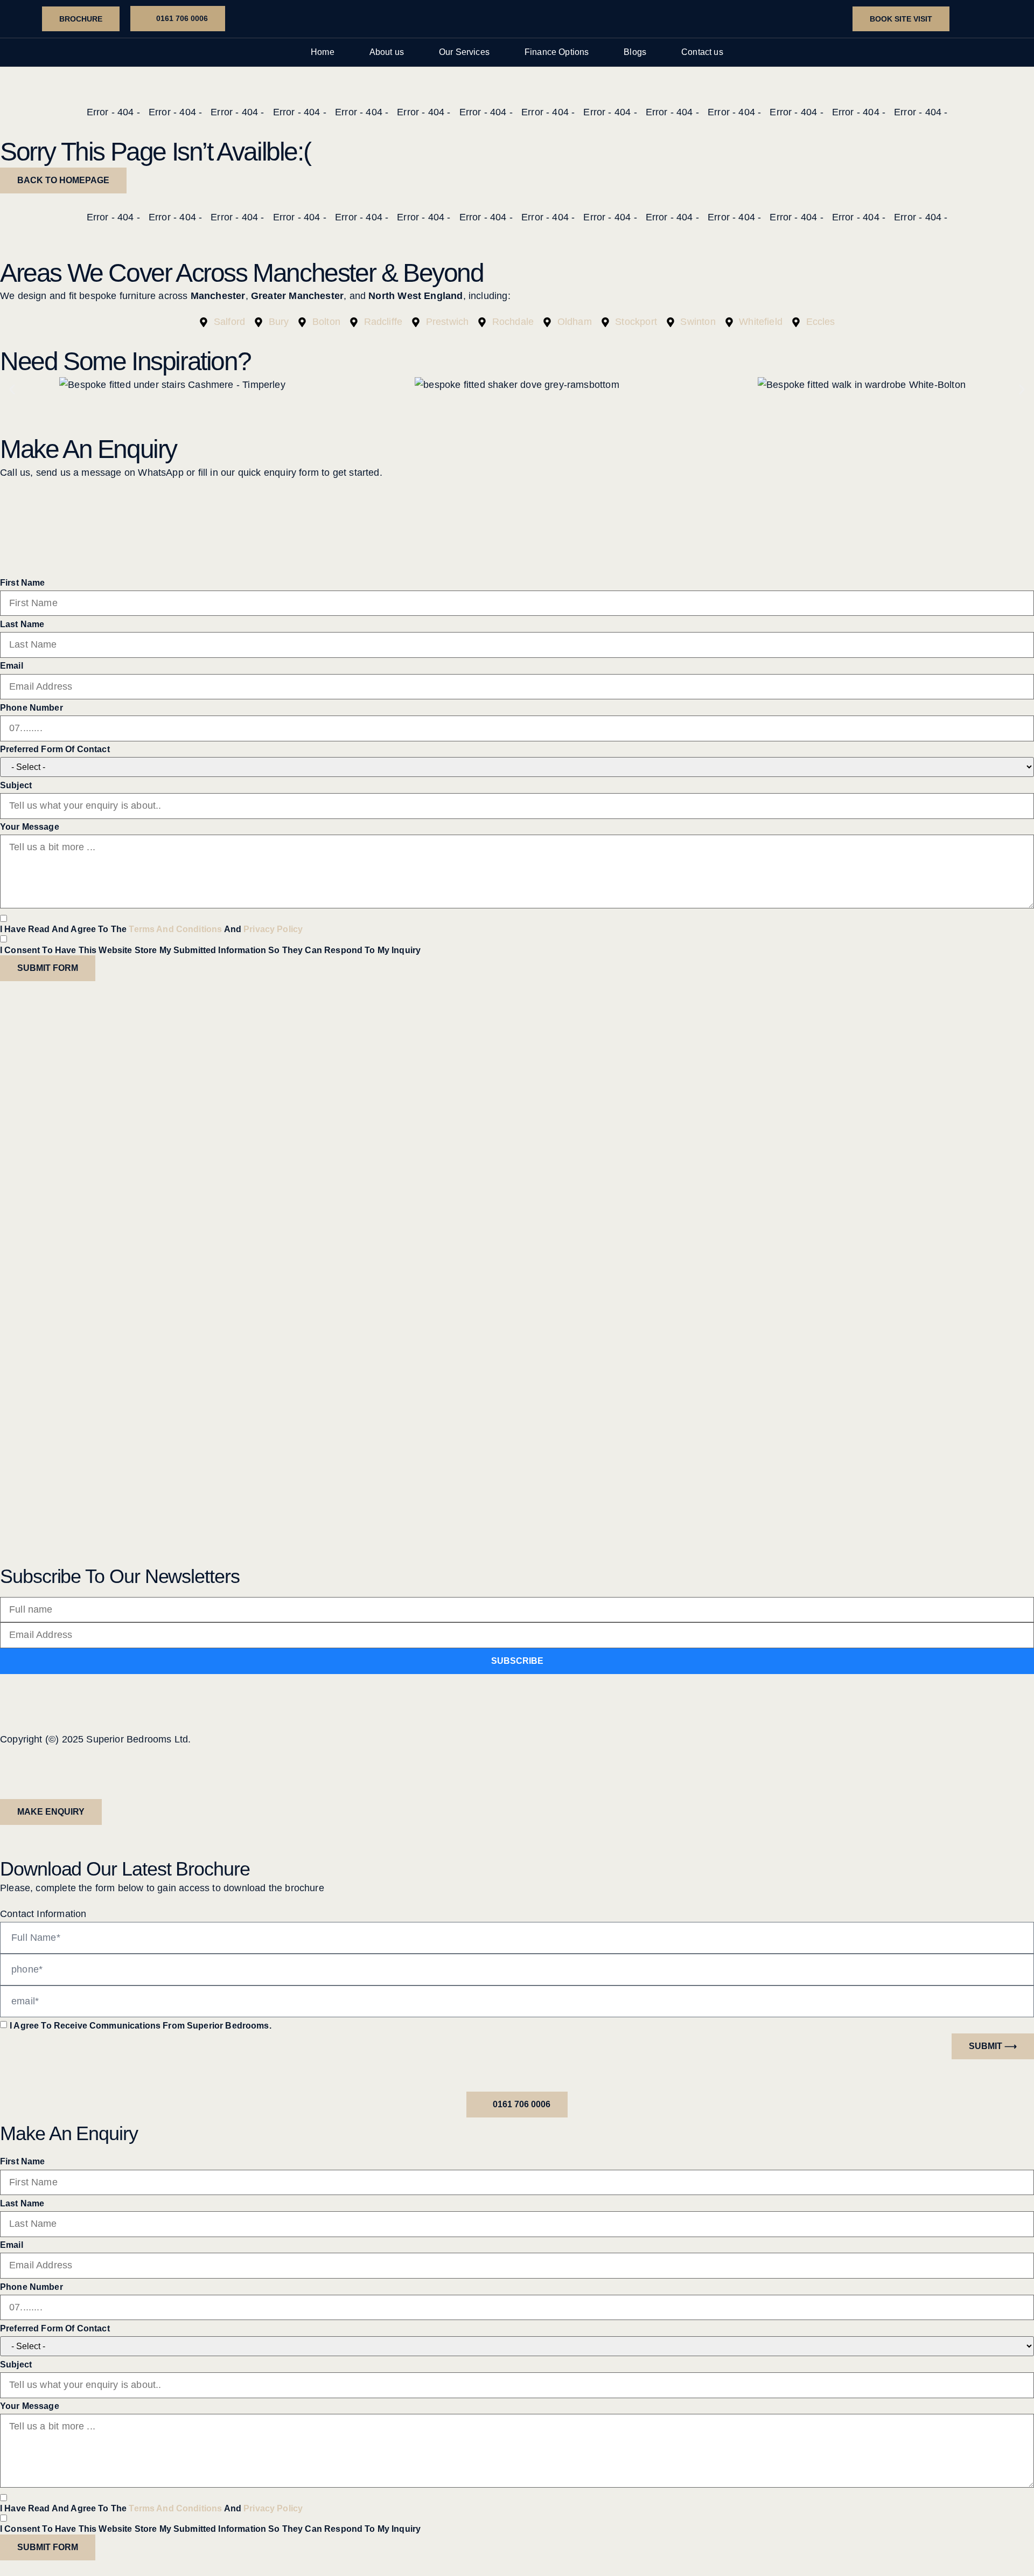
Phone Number (32, 708)
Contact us (702, 52)
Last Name (22, 624)
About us (387, 52)
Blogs (635, 52)
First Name (23, 583)
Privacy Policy (273, 929)
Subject (16, 785)
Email (12, 666)
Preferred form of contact (55, 749)
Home (323, 52)
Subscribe (517, 1661)
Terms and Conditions (175, 929)
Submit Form (48, 968)
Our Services (464, 52)
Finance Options (557, 52)
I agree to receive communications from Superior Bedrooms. (141, 2026)
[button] (12, 389)
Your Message (30, 827)
